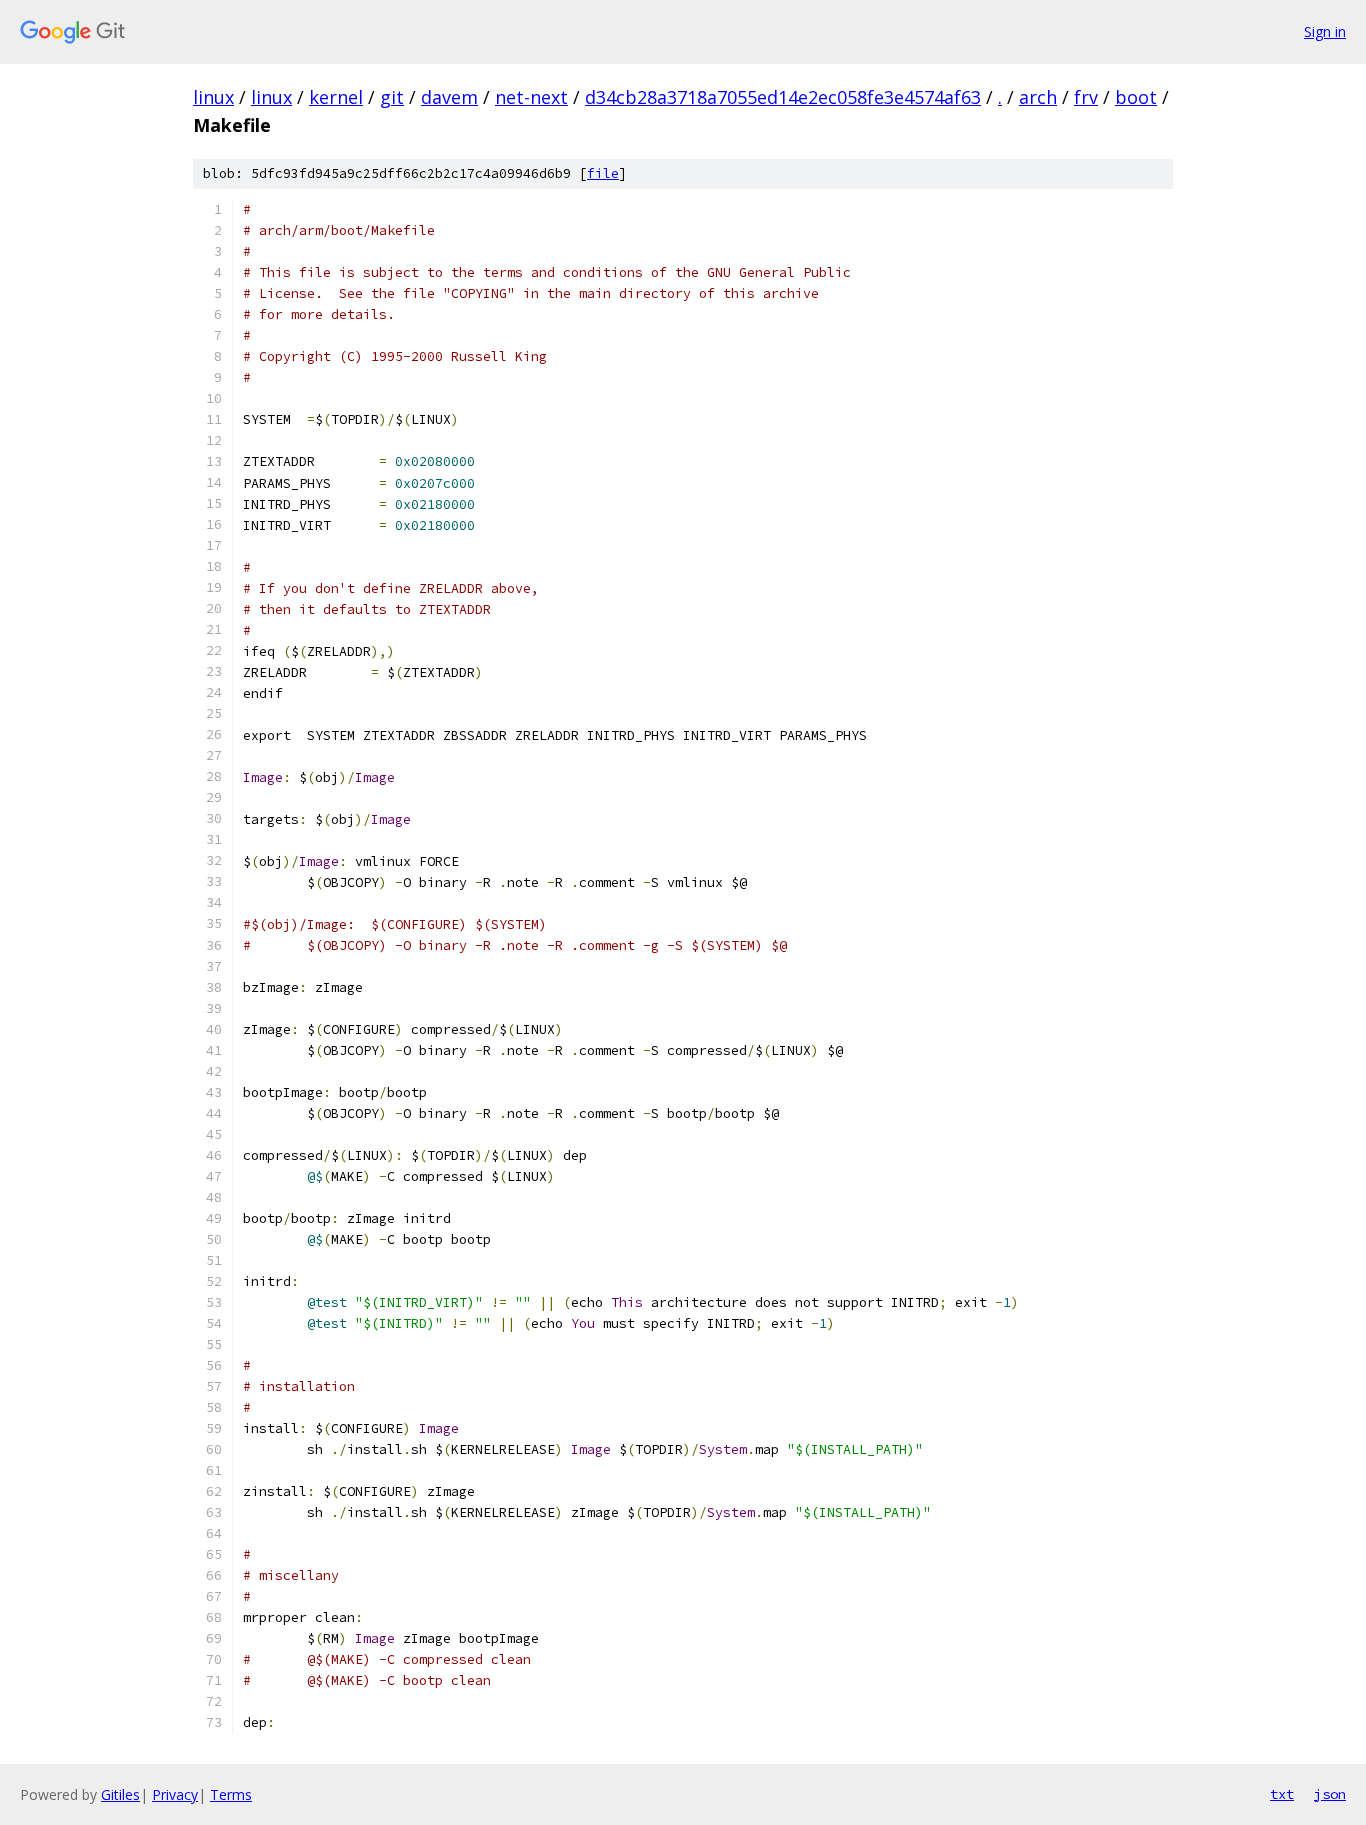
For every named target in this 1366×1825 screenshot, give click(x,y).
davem (449, 97)
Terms (231, 1794)
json (1330, 1794)
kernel (336, 97)
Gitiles (120, 1794)
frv (1086, 97)
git (392, 97)
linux (213, 97)
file (603, 173)
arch (1038, 97)
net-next (531, 97)
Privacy (175, 1794)
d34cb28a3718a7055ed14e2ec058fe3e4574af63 (783, 97)
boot (1136, 97)
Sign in (1325, 31)
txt (1282, 1794)
